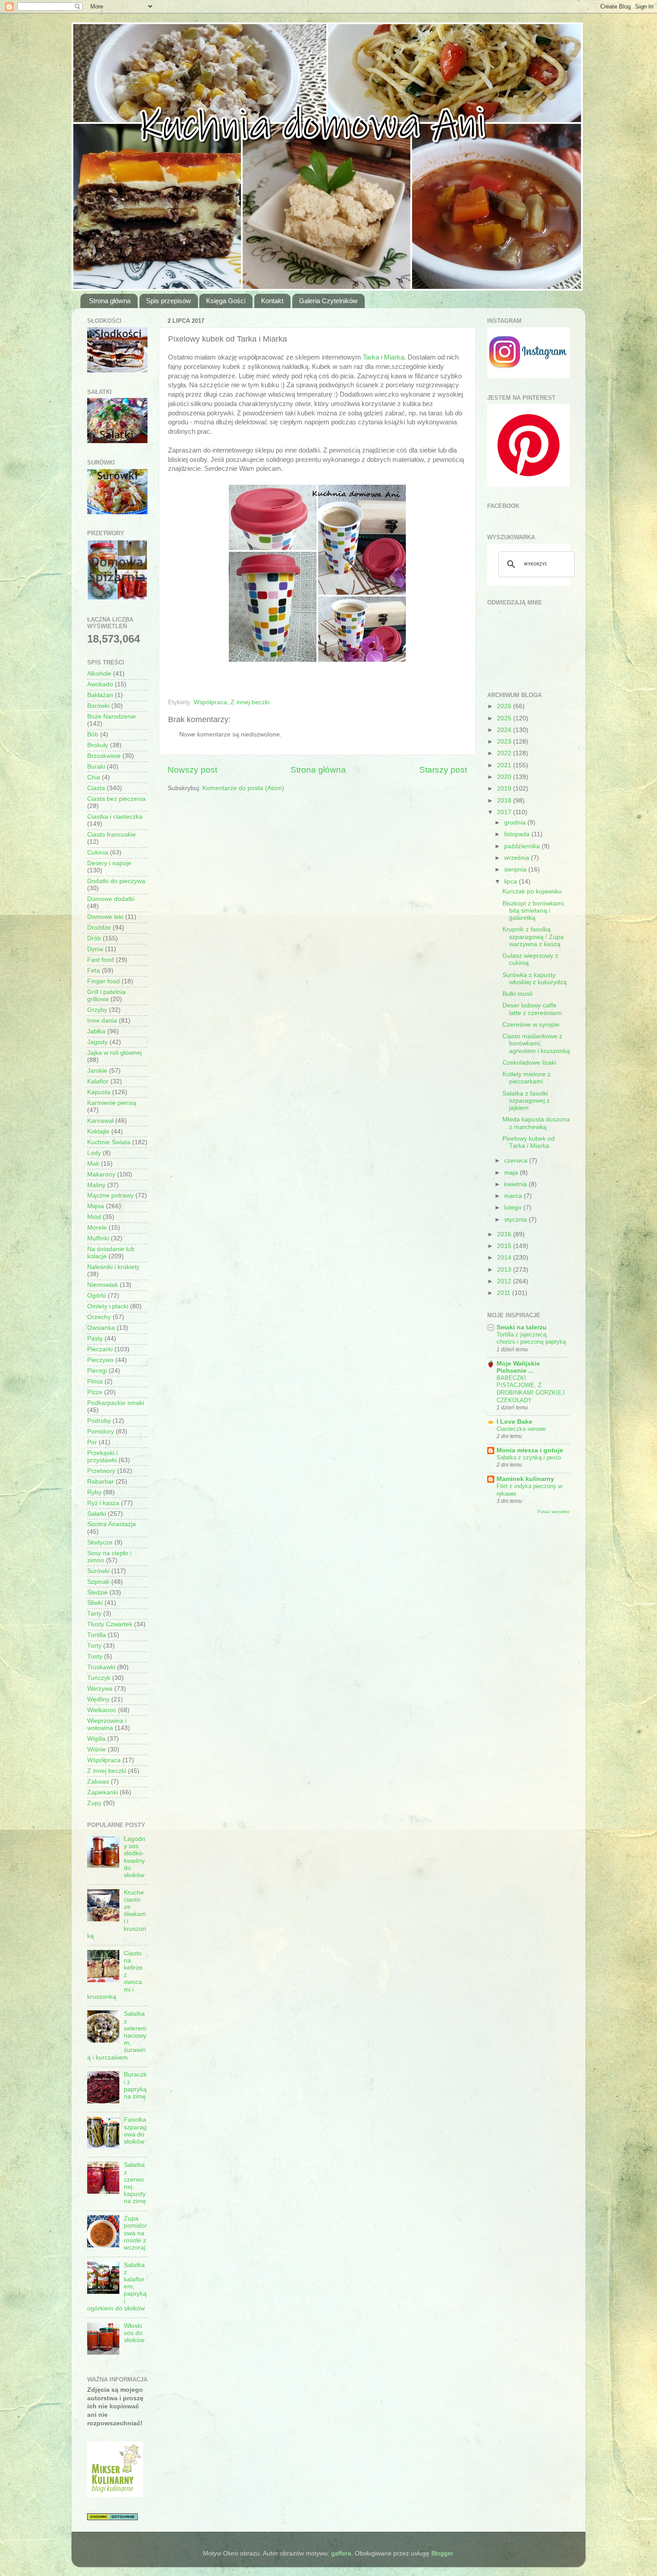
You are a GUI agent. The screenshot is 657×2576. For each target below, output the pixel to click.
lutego (514, 1208)
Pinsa (95, 1381)
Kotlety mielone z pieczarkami (526, 1078)
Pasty (95, 1339)
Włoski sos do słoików (134, 2333)
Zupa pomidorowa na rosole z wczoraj (135, 2233)
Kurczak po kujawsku (532, 891)
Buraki (96, 767)
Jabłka (96, 1031)
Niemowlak (103, 1285)
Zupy (94, 1803)
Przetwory (101, 1471)
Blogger (442, 2553)
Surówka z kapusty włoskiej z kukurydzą (535, 979)
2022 (505, 753)
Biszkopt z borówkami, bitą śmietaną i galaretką (534, 911)
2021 (505, 765)
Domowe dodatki (111, 899)
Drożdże (99, 928)
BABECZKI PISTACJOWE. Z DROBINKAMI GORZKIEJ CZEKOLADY (531, 1389)
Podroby (99, 1421)
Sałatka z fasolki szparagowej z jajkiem (526, 1101)
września (518, 858)
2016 (505, 1234)
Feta (94, 971)
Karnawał (100, 1121)
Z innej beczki (250, 702)
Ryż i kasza (103, 1503)
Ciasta (96, 788)
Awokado (100, 684)
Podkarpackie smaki (116, 1403)
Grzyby (97, 1010)
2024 (505, 730)
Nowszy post (192, 770)
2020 (505, 777)
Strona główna (110, 301)
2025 (505, 718)
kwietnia (516, 1184)
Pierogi (97, 1371)
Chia (94, 777)
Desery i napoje (109, 863)
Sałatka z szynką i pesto (529, 1457)
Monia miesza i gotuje (530, 1450)
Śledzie (97, 1593)
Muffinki (98, 1238)
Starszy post (443, 770)
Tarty (94, 1614)
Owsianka (101, 1328)
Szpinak (98, 1582)
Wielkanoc (102, 1710)
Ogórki (97, 1296)
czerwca (517, 1161)
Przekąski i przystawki (102, 1457)
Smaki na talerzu (522, 1327)
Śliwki (95, 1603)
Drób (94, 938)
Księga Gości (226, 301)
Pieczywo (100, 1360)
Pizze (95, 1392)
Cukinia (98, 852)
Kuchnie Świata (109, 1142)
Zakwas (98, 1782)
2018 (505, 801)
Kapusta (99, 1092)
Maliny (96, 1185)
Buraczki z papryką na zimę (135, 2085)
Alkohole (99, 674)
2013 (505, 1270)
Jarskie (97, 1071)
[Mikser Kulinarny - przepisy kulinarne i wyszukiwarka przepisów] (115, 2495)
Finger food (103, 981)
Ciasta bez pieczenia (116, 799)
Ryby (94, 1492)
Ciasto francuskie (112, 835)
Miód (94, 1217)
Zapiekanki (103, 1792)
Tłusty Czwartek (110, 1624)
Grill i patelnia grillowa (106, 996)
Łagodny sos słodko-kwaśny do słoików (135, 1857)
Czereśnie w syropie (531, 1025)
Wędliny (98, 1699)
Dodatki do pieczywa (116, 881)
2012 (505, 1281)
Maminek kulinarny (525, 1479)
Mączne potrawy (110, 1195)
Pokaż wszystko (554, 1512)
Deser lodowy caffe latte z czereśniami (532, 1009)
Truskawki (101, 1667)
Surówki (98, 1571)
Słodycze (100, 1542)
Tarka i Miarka (383, 357)
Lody (94, 1153)
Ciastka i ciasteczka (115, 817)
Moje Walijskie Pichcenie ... (518, 1367)
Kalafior (98, 1081)
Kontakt (272, 301)
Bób (93, 734)
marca (514, 1196)
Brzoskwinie (104, 756)
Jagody (97, 1042)
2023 (505, 742)
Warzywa (100, 1689)
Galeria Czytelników (328, 301)
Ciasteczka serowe (521, 1429)
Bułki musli (517, 994)
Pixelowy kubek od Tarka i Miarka (529, 1142)
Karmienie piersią (112, 1103)
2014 (505, 1258)
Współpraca (210, 702)
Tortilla (97, 1635)
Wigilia (96, 1739)
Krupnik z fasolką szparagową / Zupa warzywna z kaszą (533, 937)
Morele (97, 1228)
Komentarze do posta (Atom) (243, 788)
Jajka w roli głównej (114, 1053)
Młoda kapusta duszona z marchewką (536, 1123)
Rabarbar (101, 1482)
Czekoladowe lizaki (529, 1063)
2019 (505, 789)
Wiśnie (97, 1749)
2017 (505, 812)
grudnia (516, 823)
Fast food (101, 960)
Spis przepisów (168, 301)
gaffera (341, 2553)
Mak (93, 1164)
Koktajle (98, 1131)
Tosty (95, 1656)
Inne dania (102, 1021)
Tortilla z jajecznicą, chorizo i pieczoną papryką (531, 1338)
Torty (94, 1646)
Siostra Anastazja (112, 1524)
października (523, 846)
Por (92, 1442)
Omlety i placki (108, 1306)
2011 (505, 1293)
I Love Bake (514, 1422)
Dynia (95, 949)
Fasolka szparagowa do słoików (135, 2131)
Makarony (101, 1174)
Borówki (98, 706)
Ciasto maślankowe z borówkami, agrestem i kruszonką (536, 1043)
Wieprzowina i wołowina (107, 1724)
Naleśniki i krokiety (113, 1267)
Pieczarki (100, 1349)
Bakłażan (100, 695)
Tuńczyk (99, 1678)
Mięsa (96, 1206)
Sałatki (97, 1514)
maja (512, 1173)
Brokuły (98, 745)
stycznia (516, 1220)
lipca (512, 882)
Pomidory (101, 1432)
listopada (518, 834)
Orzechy (99, 1317)
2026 (505, 706)
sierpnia (516, 869)
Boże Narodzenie (112, 717)
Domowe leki (105, 917)
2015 (505, 1246)
